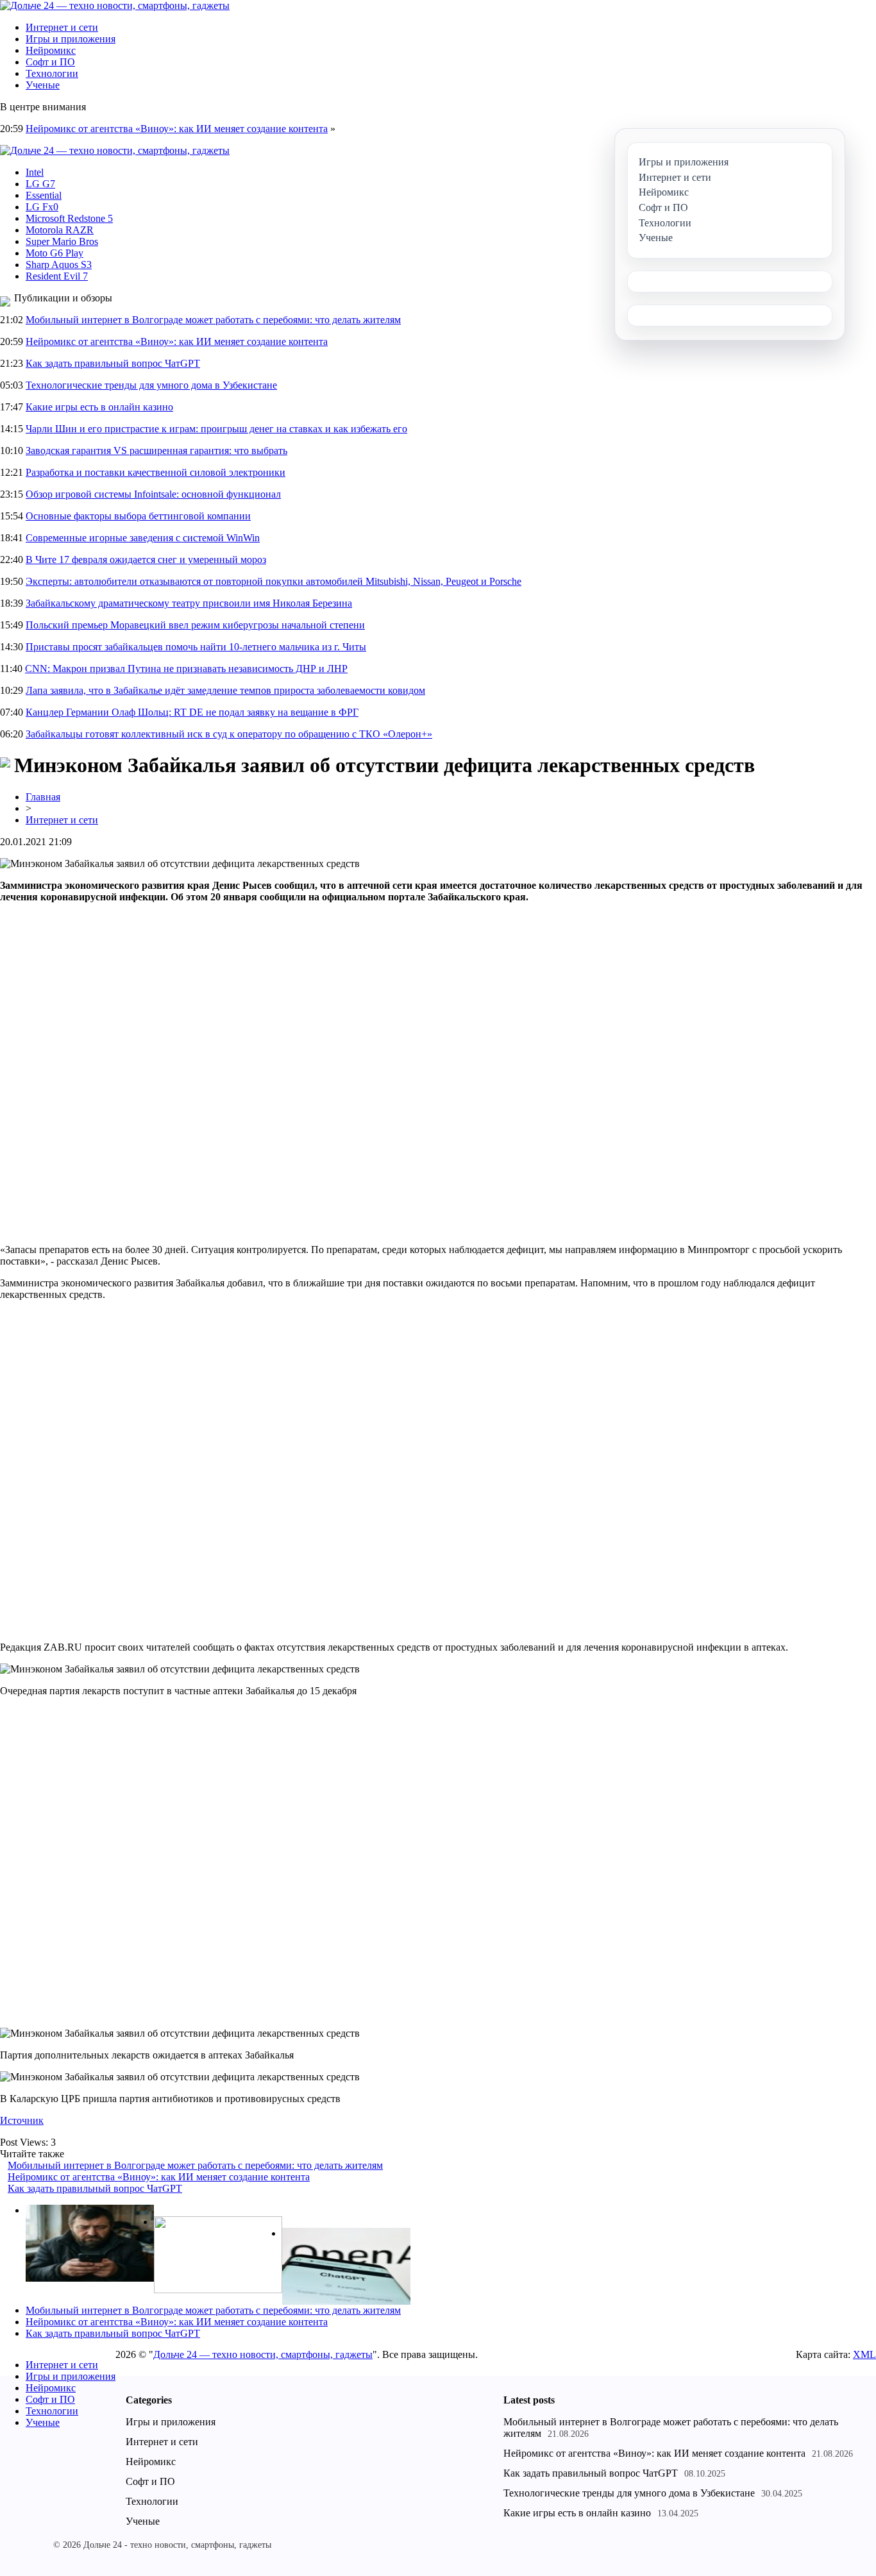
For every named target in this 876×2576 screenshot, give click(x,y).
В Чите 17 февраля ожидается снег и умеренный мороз (146, 560)
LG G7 (40, 184)
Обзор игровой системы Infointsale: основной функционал (153, 494)
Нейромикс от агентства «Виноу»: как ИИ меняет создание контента (177, 129)
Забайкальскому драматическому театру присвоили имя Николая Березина (189, 603)
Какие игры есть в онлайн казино (99, 407)
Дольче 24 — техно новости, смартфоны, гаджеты (263, 2354)
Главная (43, 797)
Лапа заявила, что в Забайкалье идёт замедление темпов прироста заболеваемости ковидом (225, 690)
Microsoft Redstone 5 (69, 218)
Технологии (52, 73)
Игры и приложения (71, 39)
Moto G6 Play (55, 253)
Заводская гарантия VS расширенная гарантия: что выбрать (156, 450)
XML (864, 2354)
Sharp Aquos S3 (59, 265)
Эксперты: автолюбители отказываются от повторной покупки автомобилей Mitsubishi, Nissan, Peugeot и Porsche (274, 581)
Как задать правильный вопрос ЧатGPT (113, 363)
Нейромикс (51, 50)
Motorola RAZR (60, 230)
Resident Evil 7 (57, 276)
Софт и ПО (50, 62)
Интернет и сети (62, 27)
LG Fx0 (42, 207)
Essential (44, 195)
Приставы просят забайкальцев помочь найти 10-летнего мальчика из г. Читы (196, 647)
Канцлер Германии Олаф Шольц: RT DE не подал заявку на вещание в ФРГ (192, 712)
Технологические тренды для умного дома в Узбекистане (151, 385)
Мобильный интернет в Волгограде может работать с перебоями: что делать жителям (213, 320)
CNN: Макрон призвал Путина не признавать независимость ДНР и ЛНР (186, 669)
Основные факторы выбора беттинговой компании (138, 516)
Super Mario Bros (62, 241)
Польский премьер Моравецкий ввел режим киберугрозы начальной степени (195, 625)
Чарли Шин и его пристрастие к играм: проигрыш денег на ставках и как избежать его (216, 429)
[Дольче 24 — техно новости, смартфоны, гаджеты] (115, 5)
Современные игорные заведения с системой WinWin (143, 538)
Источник (22, 2120)
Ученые (43, 85)
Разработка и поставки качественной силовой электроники (156, 472)
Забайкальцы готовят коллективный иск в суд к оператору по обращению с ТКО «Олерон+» (229, 734)
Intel (35, 172)
